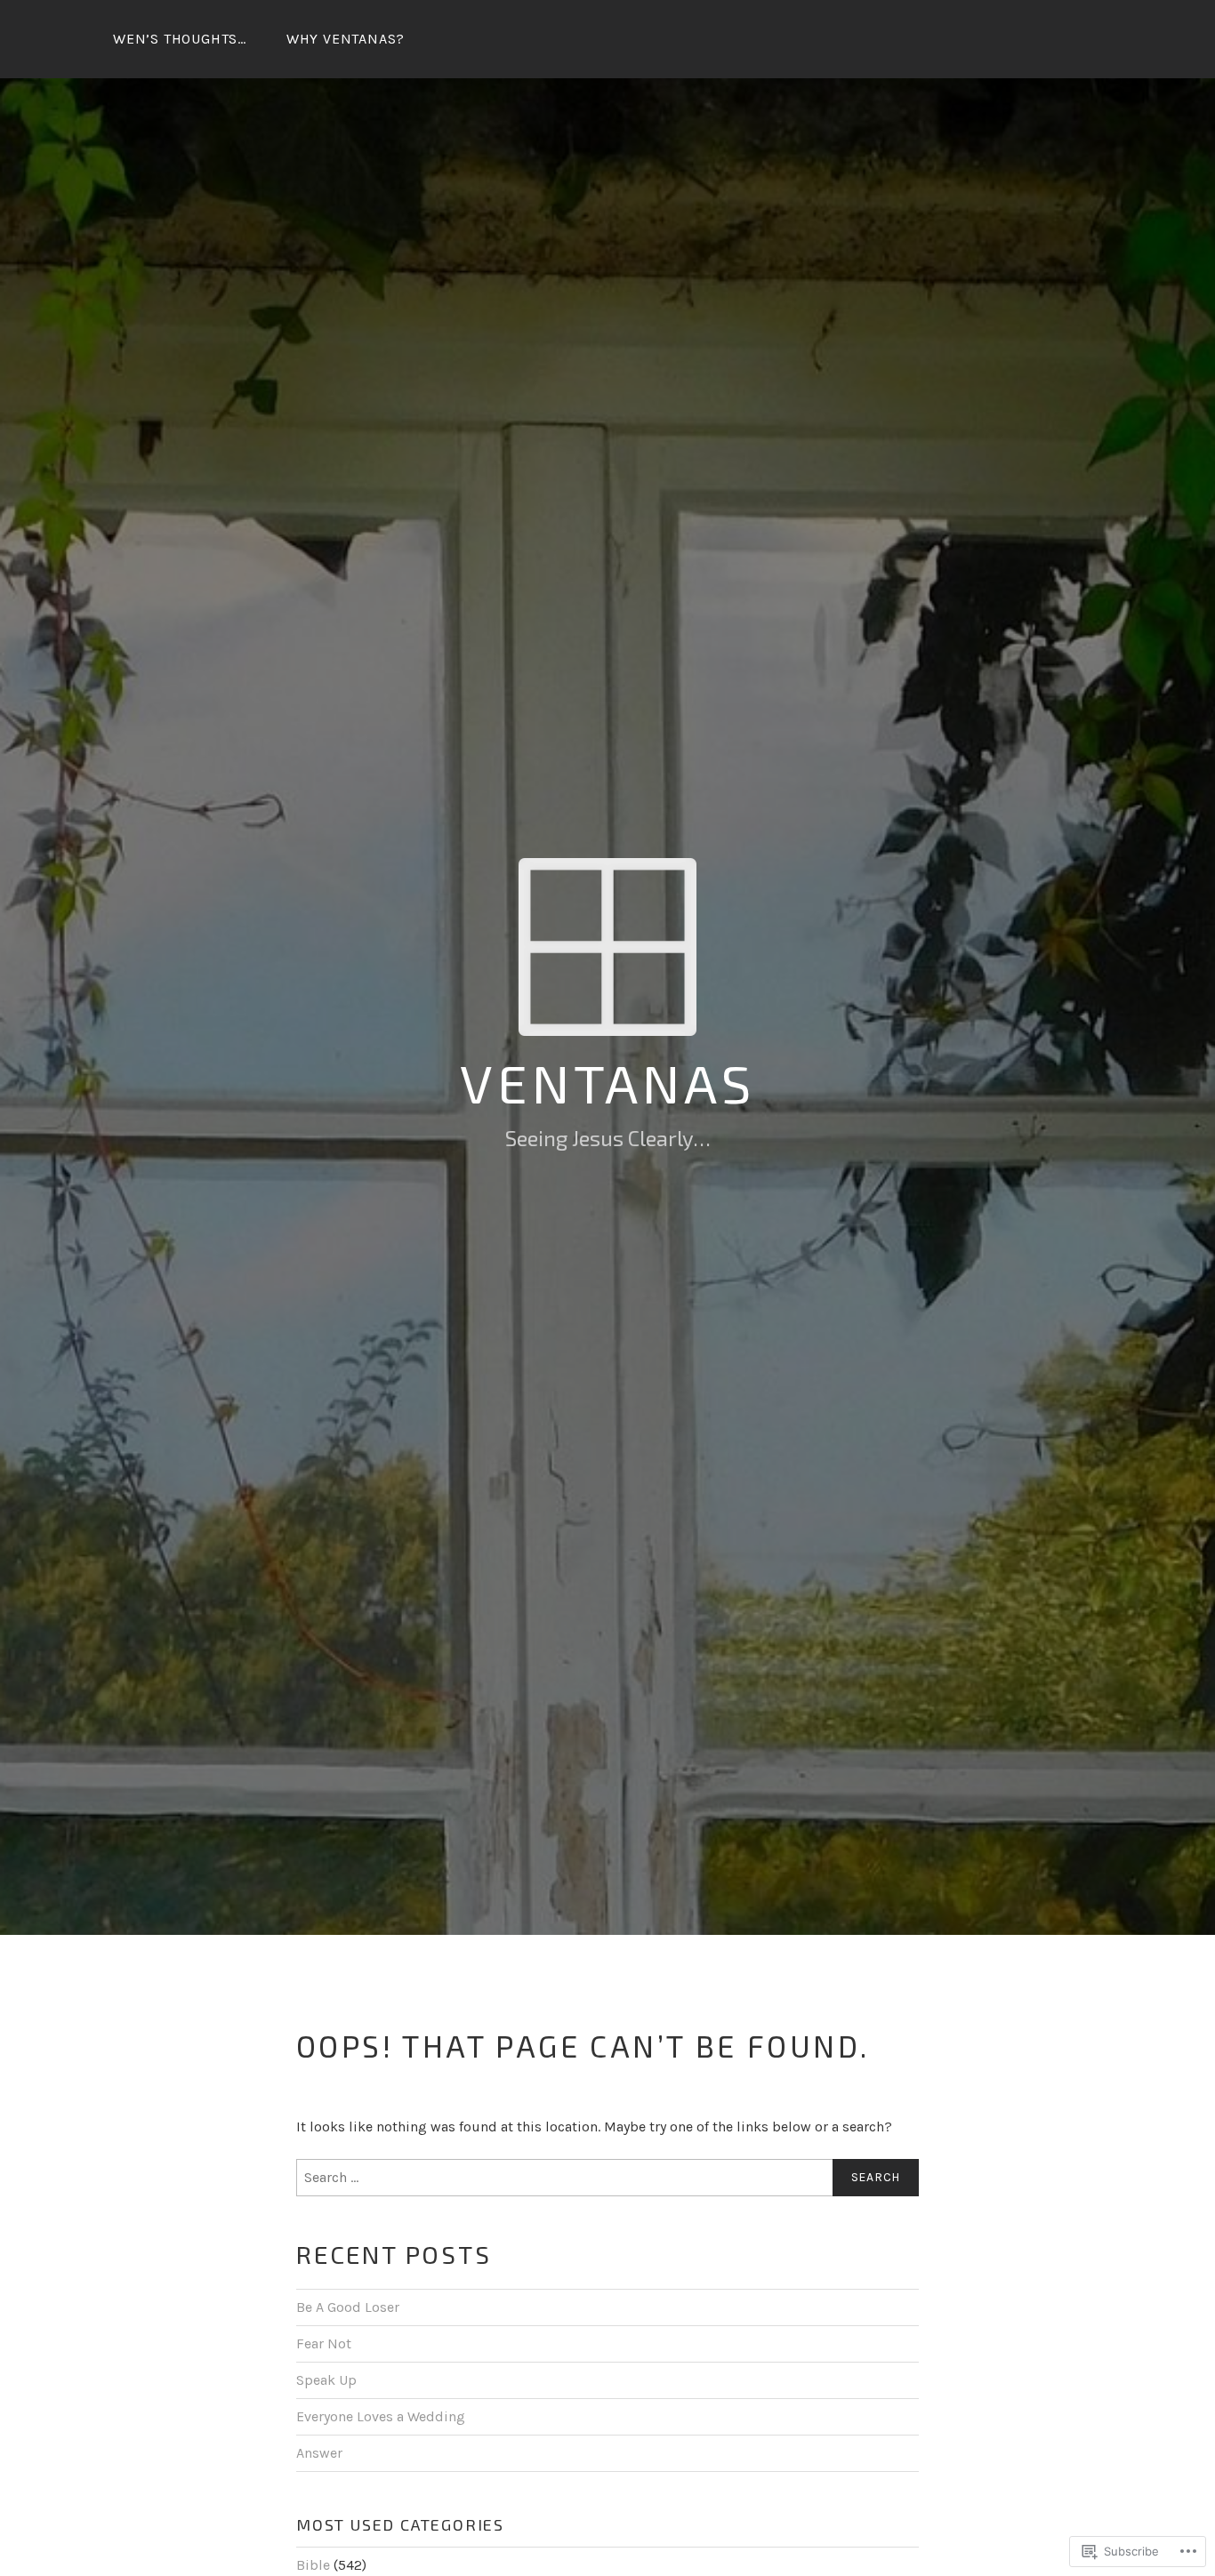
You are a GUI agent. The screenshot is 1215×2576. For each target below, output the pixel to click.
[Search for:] (607, 2178)
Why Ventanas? (346, 39)
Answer (319, 2453)
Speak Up (326, 2380)
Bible (313, 2565)
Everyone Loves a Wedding (381, 2416)
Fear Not (324, 2343)
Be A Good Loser (348, 2307)
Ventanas (607, 1082)
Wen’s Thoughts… (180, 39)
